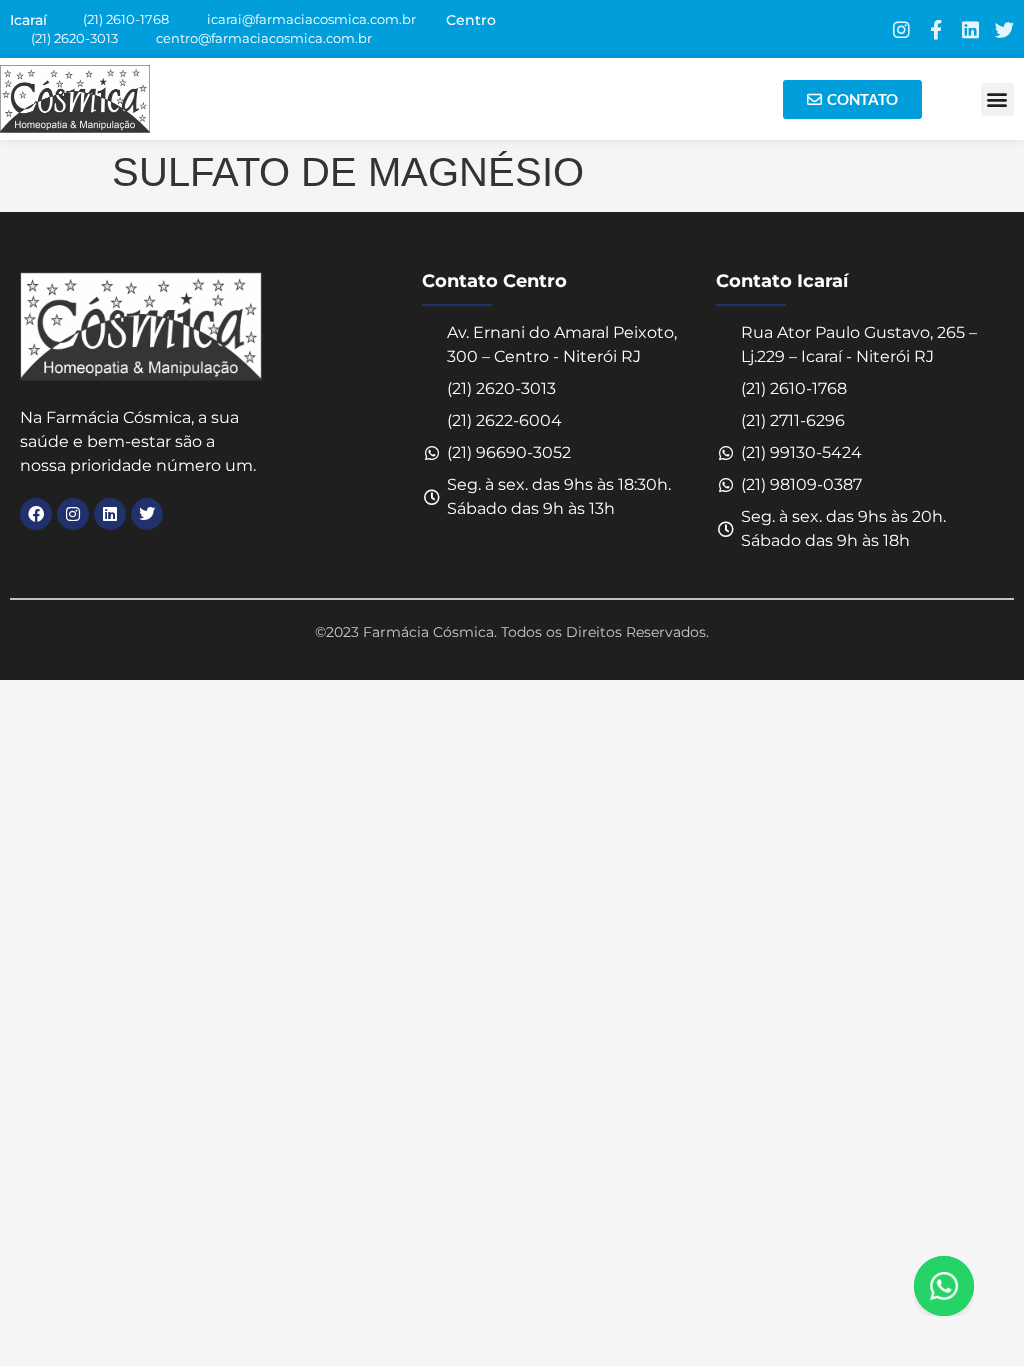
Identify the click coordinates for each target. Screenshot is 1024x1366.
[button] (997, 99)
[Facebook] (36, 514)
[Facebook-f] (935, 29)
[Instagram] (901, 29)
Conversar (971, 1286)
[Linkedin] (970, 29)
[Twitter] (1004, 29)
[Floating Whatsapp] (944, 1286)
